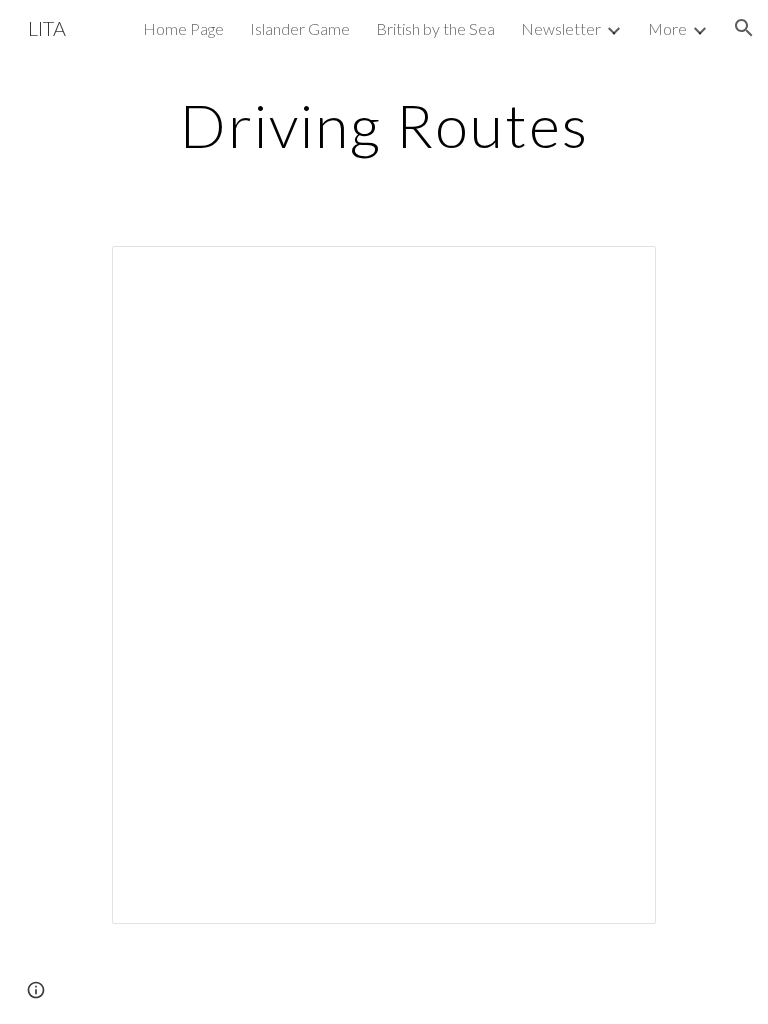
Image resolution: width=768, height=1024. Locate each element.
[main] (383, 125)
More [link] (667, 28)
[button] (744, 28)
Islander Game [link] (300, 28)
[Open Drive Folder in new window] (618, 272)
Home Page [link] (183, 28)
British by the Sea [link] (435, 28)
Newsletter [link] (561, 28)
